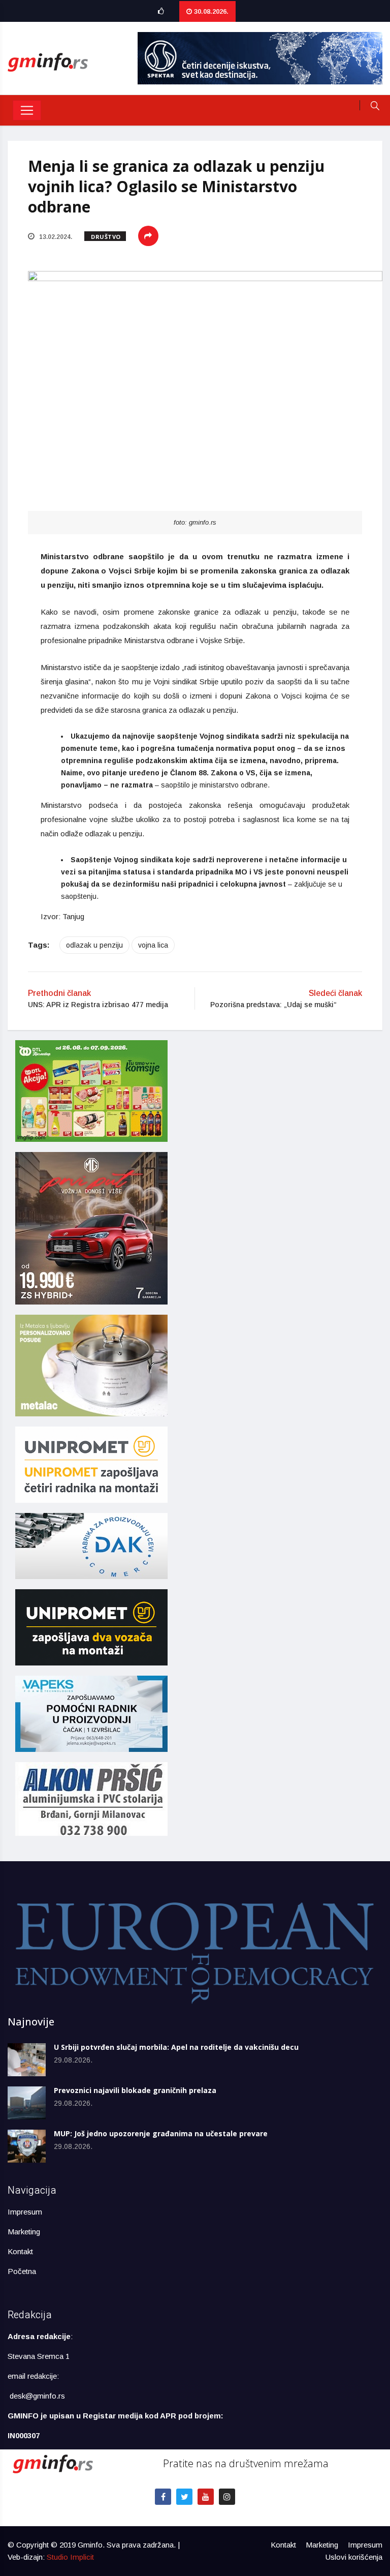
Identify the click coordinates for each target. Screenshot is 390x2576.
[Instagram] (227, 2497)
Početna (22, 2271)
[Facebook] (163, 2497)
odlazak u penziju (94, 945)
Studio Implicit (70, 2557)
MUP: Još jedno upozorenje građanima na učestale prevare (161, 2133)
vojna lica (153, 945)
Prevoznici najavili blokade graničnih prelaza (135, 2090)
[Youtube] (206, 2497)
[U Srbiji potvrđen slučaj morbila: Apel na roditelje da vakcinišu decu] (27, 2060)
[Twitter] (184, 2497)
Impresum (25, 2212)
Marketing (24, 2232)
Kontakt (20, 2251)
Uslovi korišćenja (354, 2557)
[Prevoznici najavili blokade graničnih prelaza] (27, 2103)
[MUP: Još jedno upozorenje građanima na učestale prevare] (27, 2146)
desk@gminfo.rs (37, 2396)
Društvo (106, 237)
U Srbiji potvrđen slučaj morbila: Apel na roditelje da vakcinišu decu (176, 2047)
